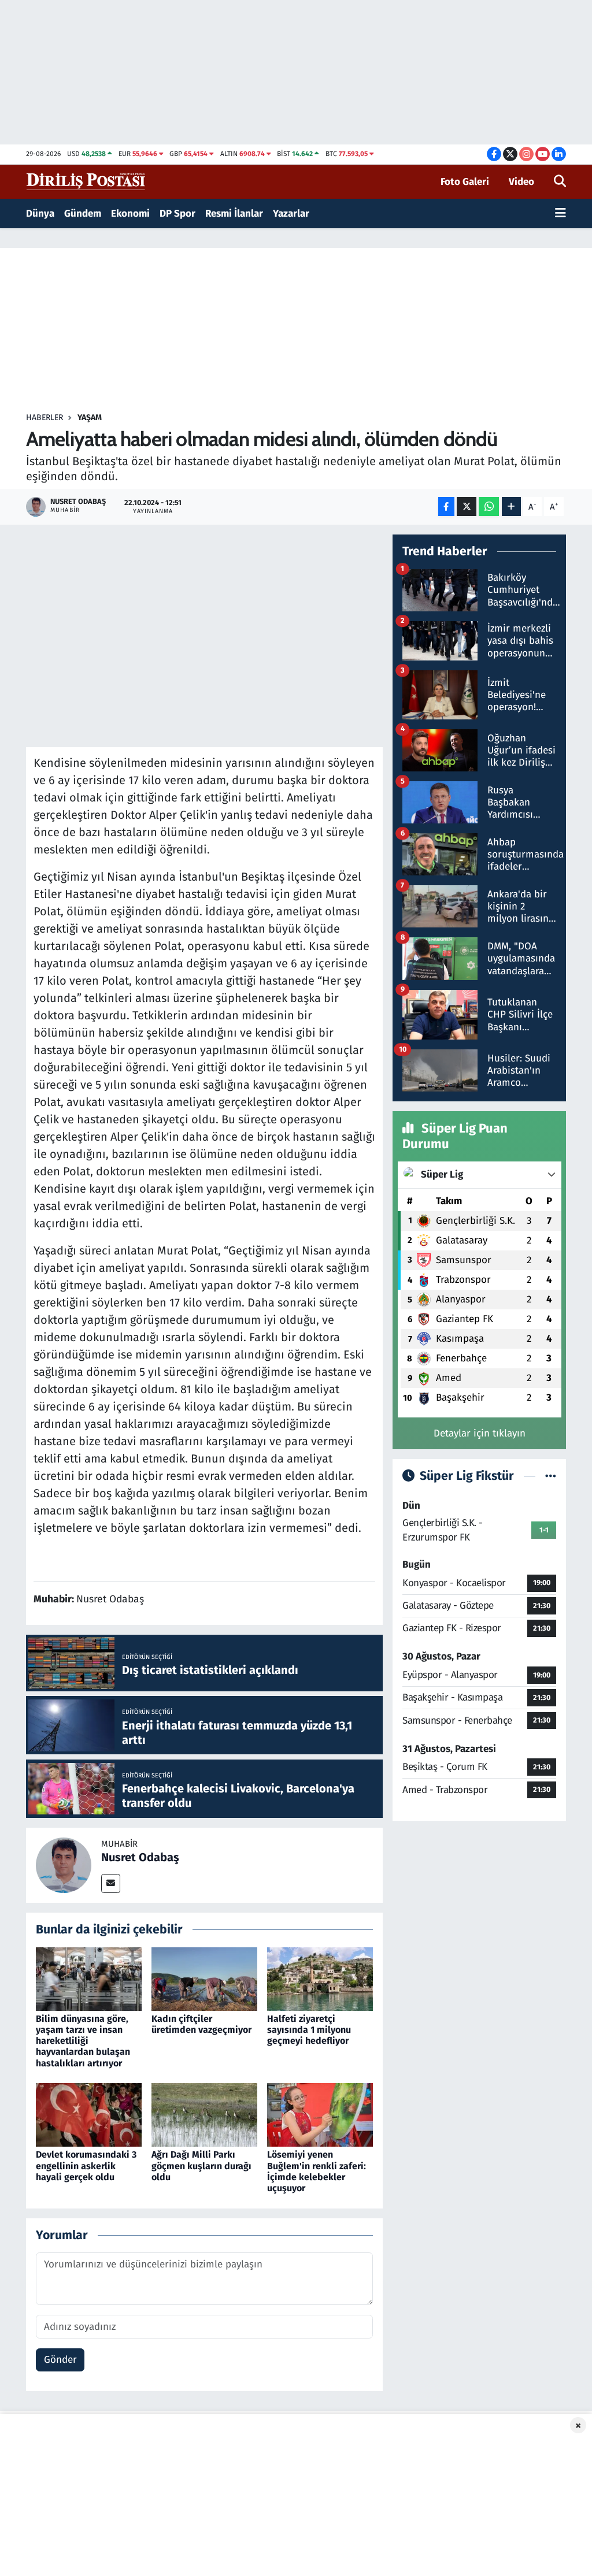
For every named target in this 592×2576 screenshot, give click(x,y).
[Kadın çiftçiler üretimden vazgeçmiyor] (204, 1978)
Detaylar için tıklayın (480, 1433)
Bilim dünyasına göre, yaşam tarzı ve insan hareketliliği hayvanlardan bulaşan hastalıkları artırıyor (83, 2041)
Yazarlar (291, 214)
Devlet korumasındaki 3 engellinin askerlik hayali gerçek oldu (86, 2165)
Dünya (40, 214)
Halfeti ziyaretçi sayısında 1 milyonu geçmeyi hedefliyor (309, 2030)
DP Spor (177, 214)
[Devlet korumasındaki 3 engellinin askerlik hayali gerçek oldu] (89, 2115)
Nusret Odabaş (140, 1857)
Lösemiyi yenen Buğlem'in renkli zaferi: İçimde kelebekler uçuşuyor (317, 2171)
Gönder (60, 2360)
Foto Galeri (465, 182)
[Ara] (560, 182)
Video (521, 182)
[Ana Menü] (560, 214)
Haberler (45, 417)
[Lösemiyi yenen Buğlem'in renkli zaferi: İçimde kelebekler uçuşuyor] (320, 2115)
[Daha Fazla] (511, 506)
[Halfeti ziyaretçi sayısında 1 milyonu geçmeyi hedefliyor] (320, 1978)
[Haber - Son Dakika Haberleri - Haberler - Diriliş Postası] (86, 181)
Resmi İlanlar (234, 214)
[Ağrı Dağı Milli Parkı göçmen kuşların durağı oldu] (204, 2115)
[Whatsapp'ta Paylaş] (489, 506)
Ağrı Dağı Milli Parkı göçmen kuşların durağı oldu (201, 2165)
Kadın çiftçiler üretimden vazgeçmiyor (201, 2024)
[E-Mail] (111, 1883)
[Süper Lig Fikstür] (551, 1476)
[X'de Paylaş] (467, 506)
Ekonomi (130, 214)
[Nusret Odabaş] (64, 1864)
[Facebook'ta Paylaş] (446, 506)
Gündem (83, 214)
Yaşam (90, 417)
